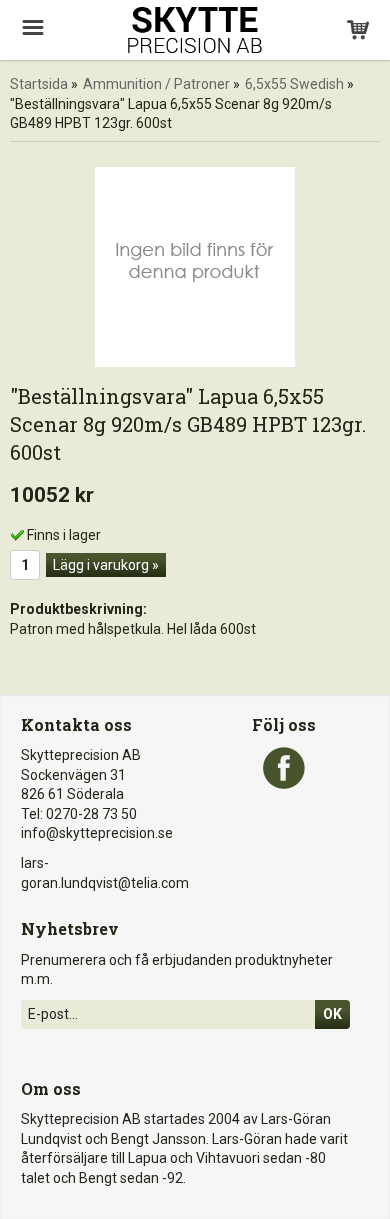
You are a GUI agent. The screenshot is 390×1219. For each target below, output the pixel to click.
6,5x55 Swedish (294, 84)
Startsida (39, 84)
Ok (332, 1014)
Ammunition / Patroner (156, 84)
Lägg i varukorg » (106, 565)
